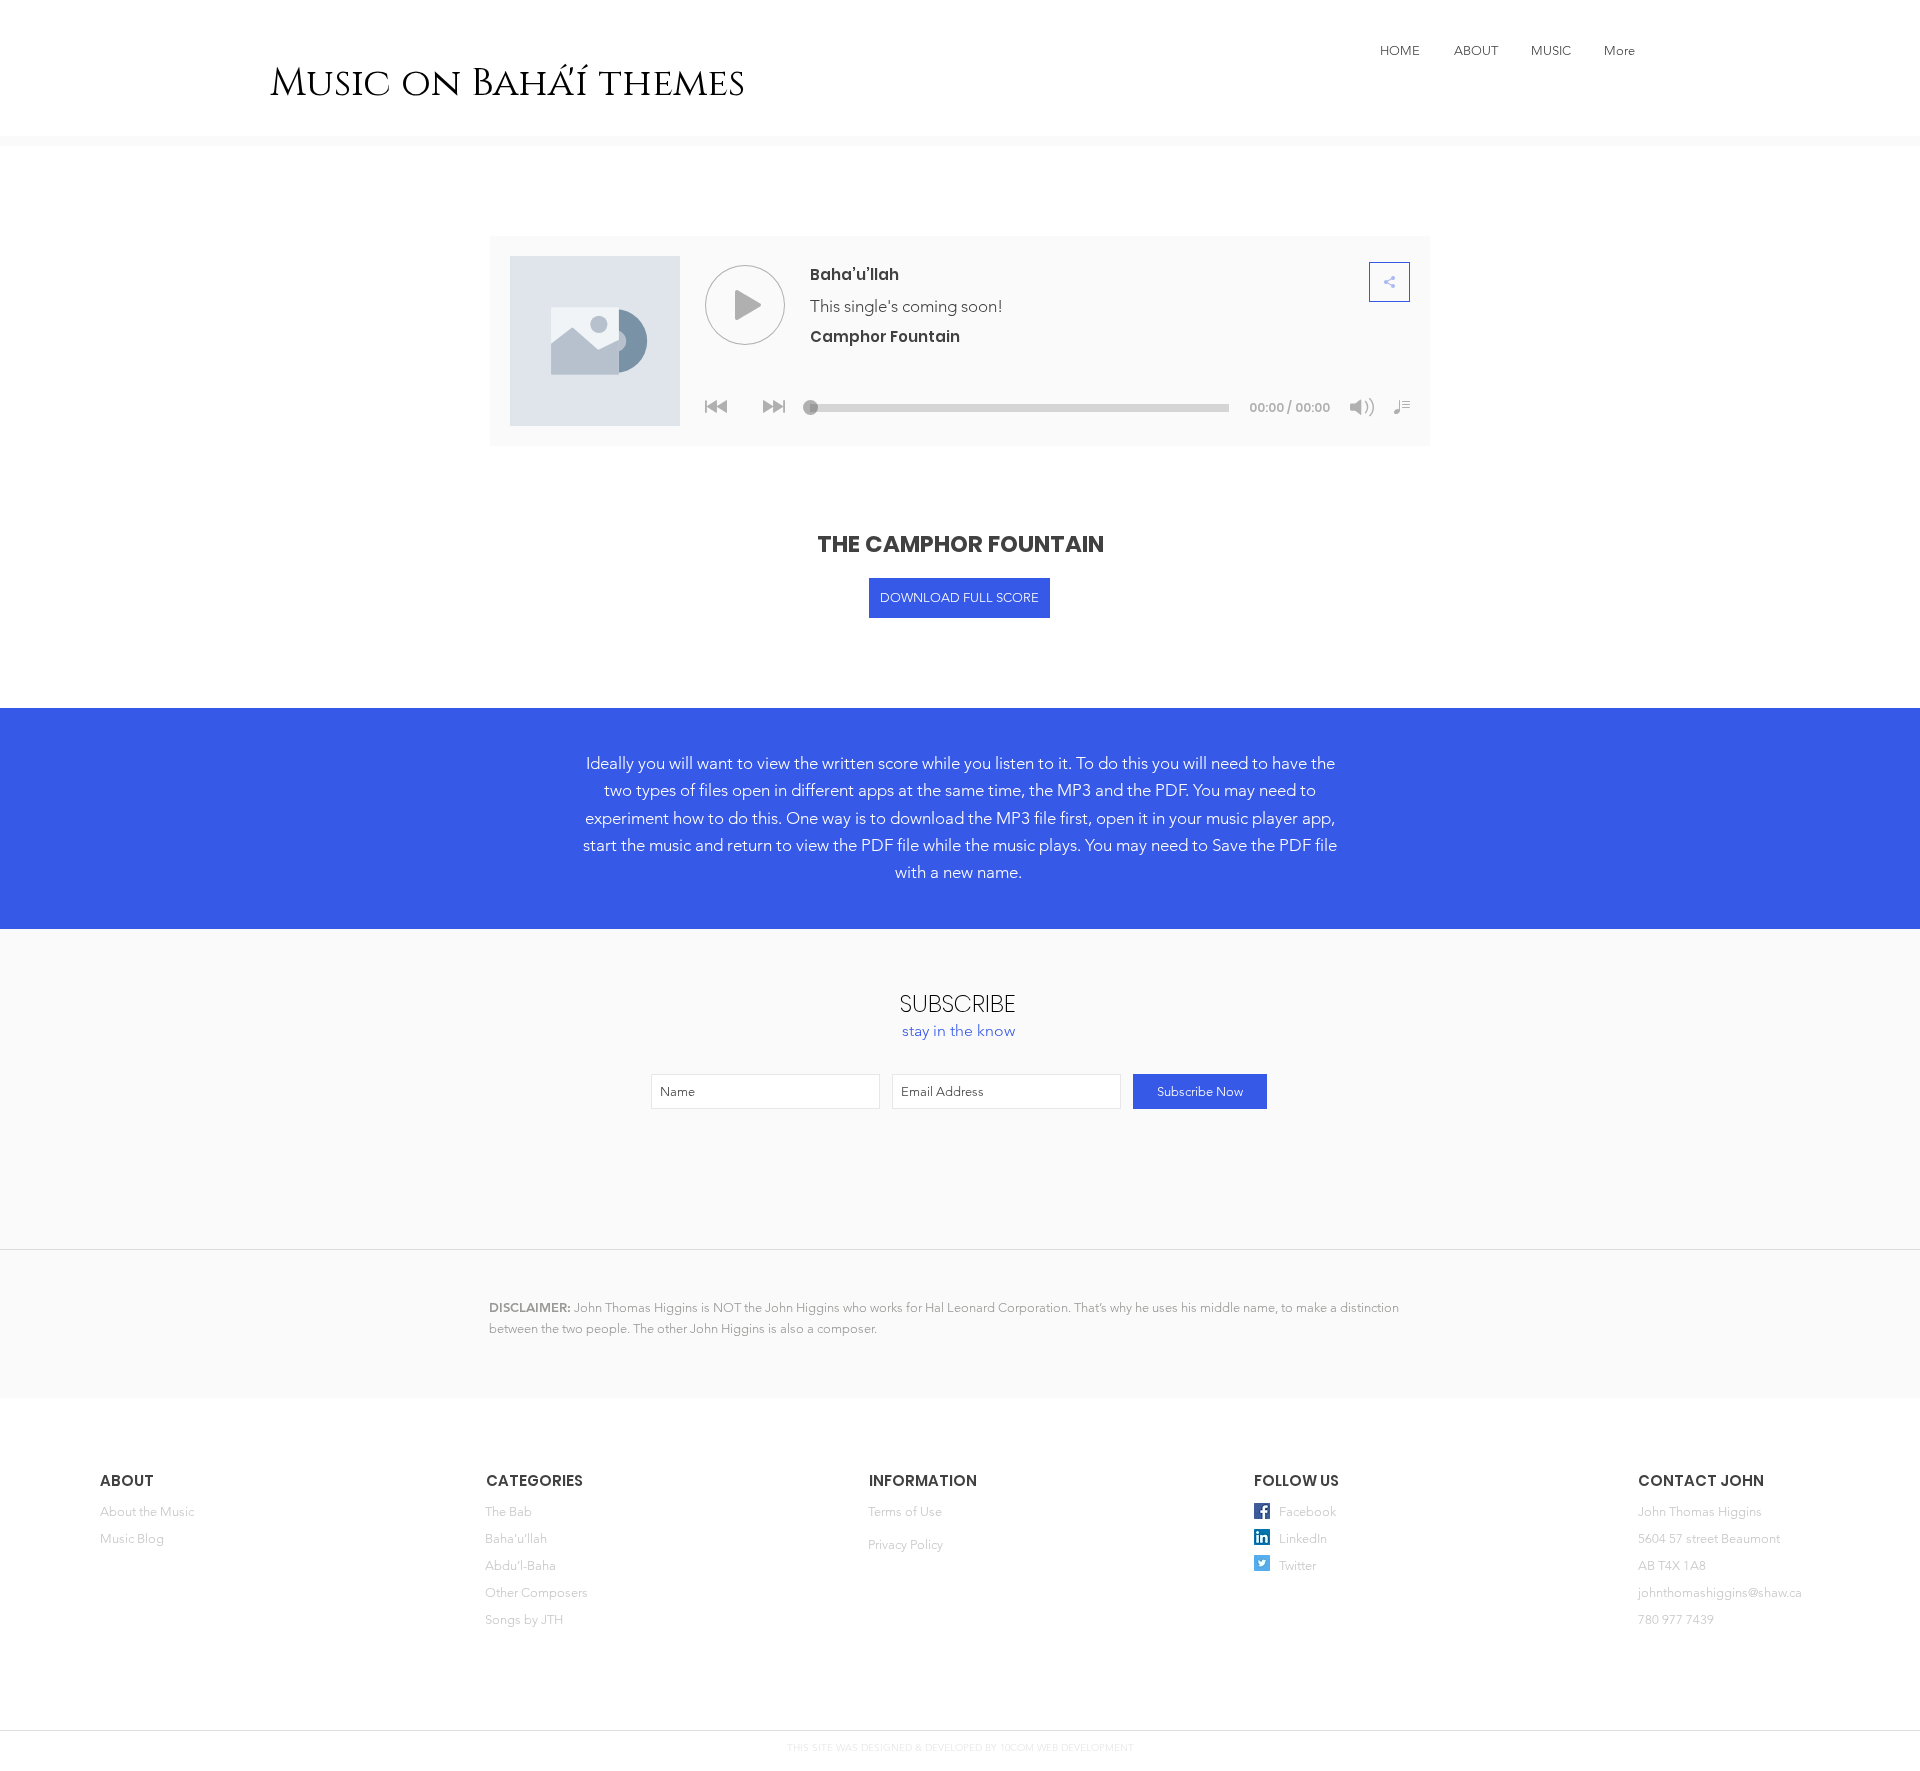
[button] (1550, 51)
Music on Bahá (419, 83)
